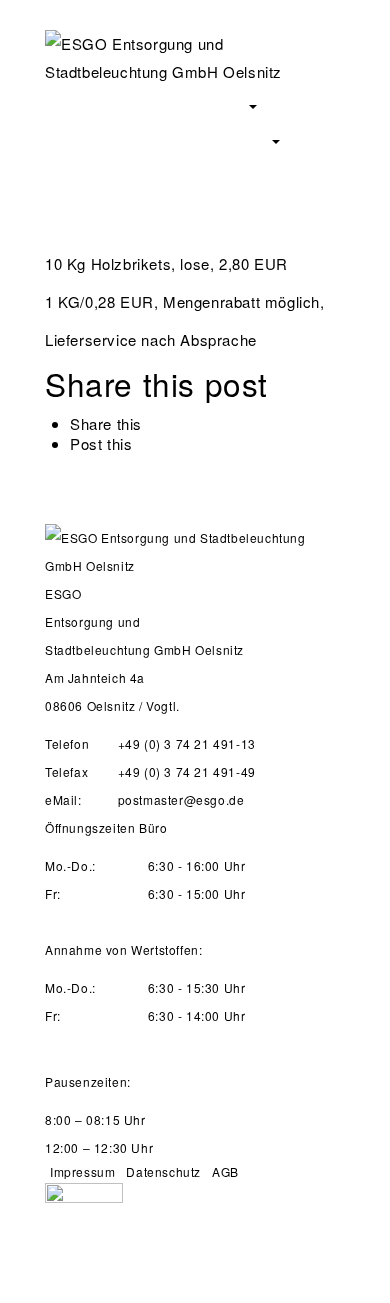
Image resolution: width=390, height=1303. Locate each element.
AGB (225, 1171)
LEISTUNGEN (229, 138)
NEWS (191, 173)
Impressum (82, 1171)
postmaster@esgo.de (181, 799)
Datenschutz (163, 1171)
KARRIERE (88, 173)
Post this (101, 443)
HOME (74, 103)
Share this (106, 423)
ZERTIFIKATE (95, 138)
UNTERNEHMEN (195, 103)
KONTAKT (289, 173)
